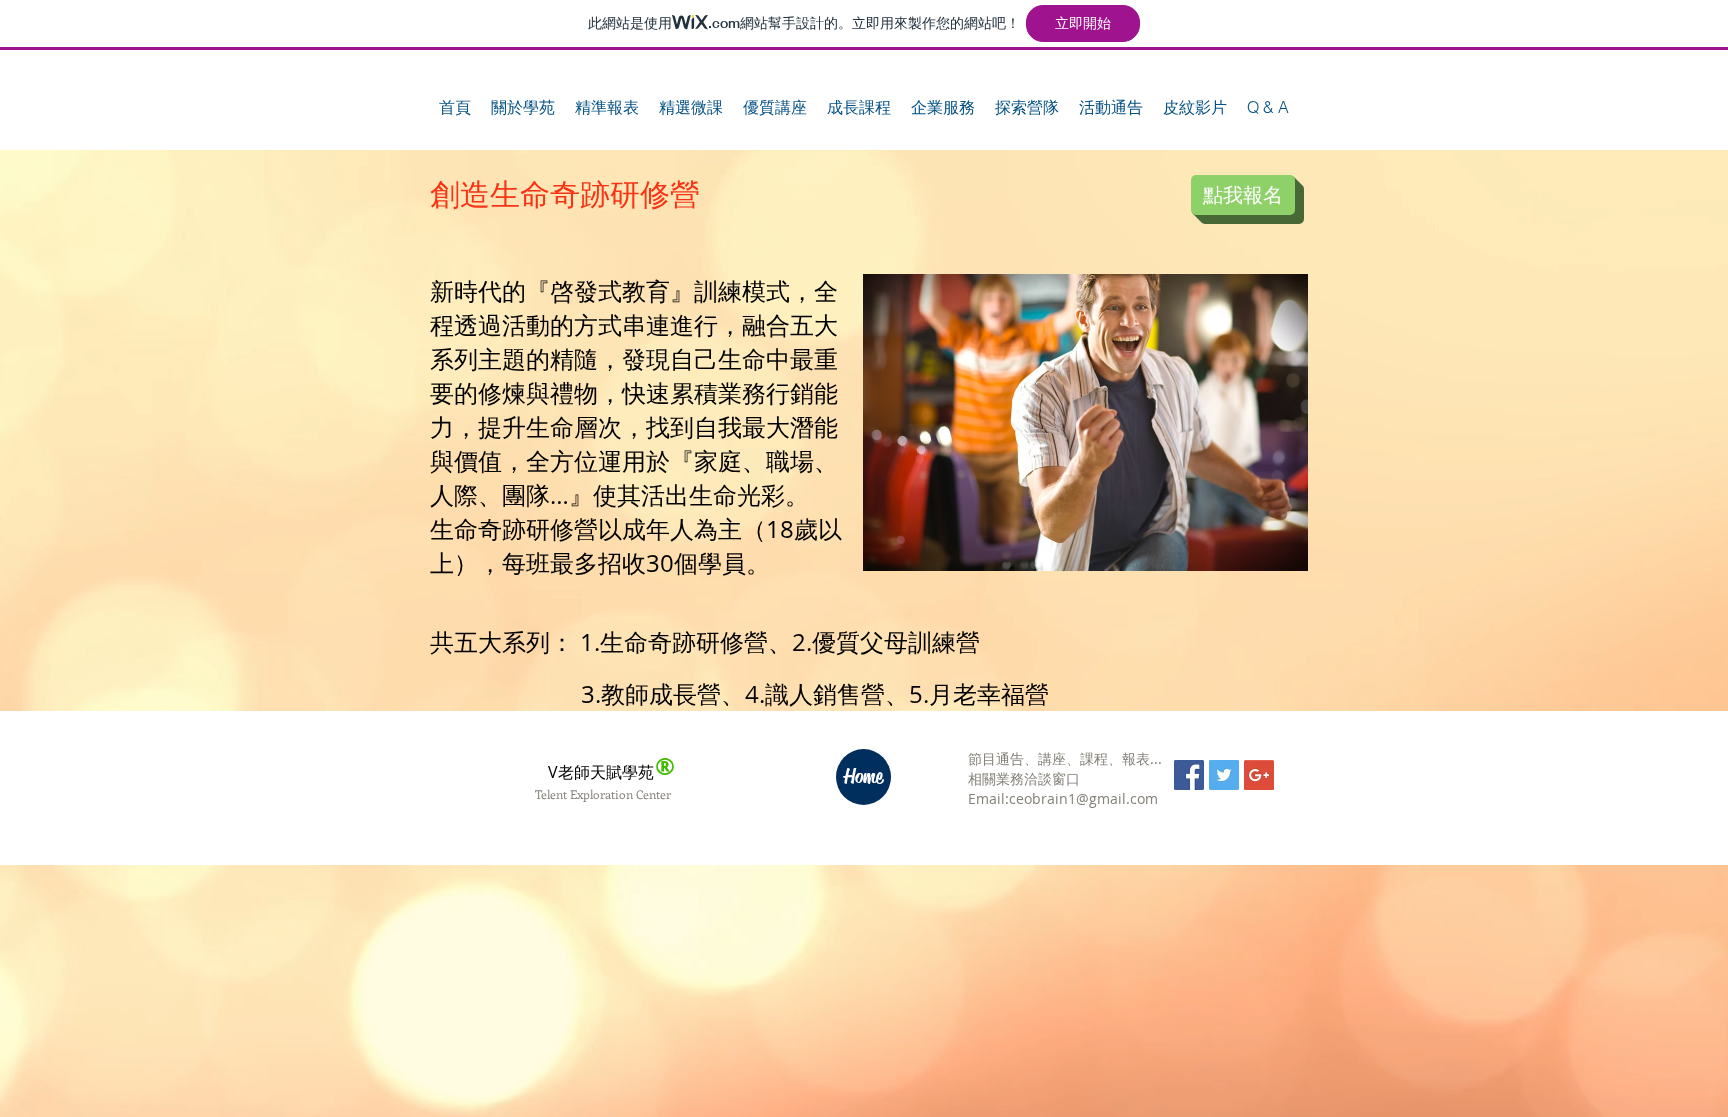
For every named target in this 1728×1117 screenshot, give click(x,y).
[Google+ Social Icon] (1259, 775)
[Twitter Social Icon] (1224, 775)
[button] (523, 107)
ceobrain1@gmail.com (1083, 798)
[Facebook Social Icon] (1189, 775)
